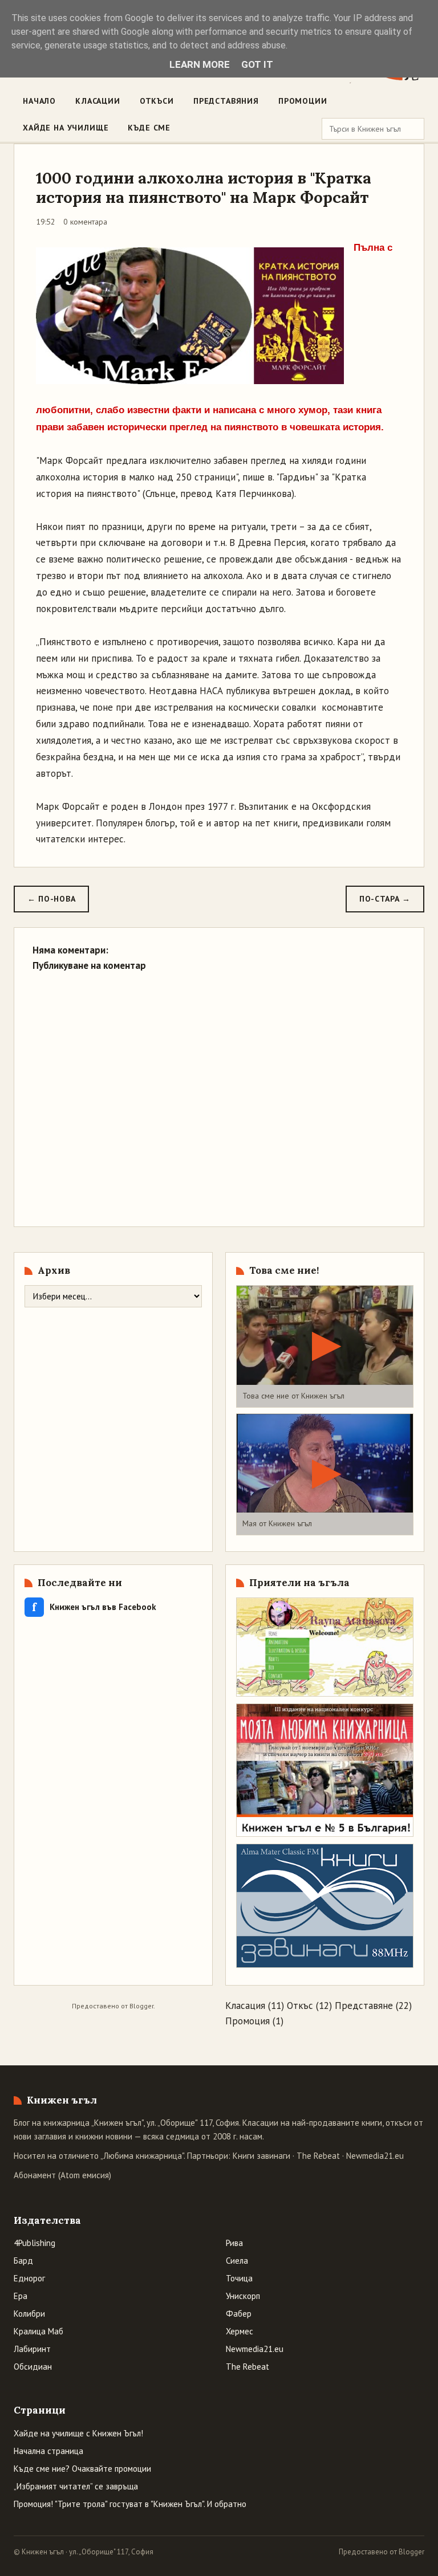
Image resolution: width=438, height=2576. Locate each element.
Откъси (157, 101)
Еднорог (29, 2278)
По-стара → (385, 899)
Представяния (226, 101)
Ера (21, 2296)
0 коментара (85, 222)
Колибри (29, 2314)
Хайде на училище (66, 128)
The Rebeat (318, 2156)
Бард (23, 2261)
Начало (39, 101)
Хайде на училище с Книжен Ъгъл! (78, 2433)
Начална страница (48, 2451)
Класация (245, 2006)
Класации (98, 101)
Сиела (237, 2261)
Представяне (364, 2006)
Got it (257, 64)
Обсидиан (33, 2367)
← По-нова (51, 899)
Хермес (240, 2331)
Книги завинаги (261, 2156)
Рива (234, 2243)
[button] (325, 1346)
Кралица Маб (38, 2331)
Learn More (200, 64)
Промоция (248, 2021)
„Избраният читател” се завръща (76, 2486)
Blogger (141, 2006)
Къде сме (149, 128)
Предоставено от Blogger (382, 2552)
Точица (239, 2278)
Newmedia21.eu (375, 2156)
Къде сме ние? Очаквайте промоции (82, 2469)
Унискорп (243, 2296)
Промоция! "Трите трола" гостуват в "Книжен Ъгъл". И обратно (130, 2504)
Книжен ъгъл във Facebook (94, 1607)
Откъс (300, 2006)
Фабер (239, 2314)
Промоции (303, 101)
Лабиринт (32, 2349)
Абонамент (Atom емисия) (62, 2175)
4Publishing (35, 2243)
